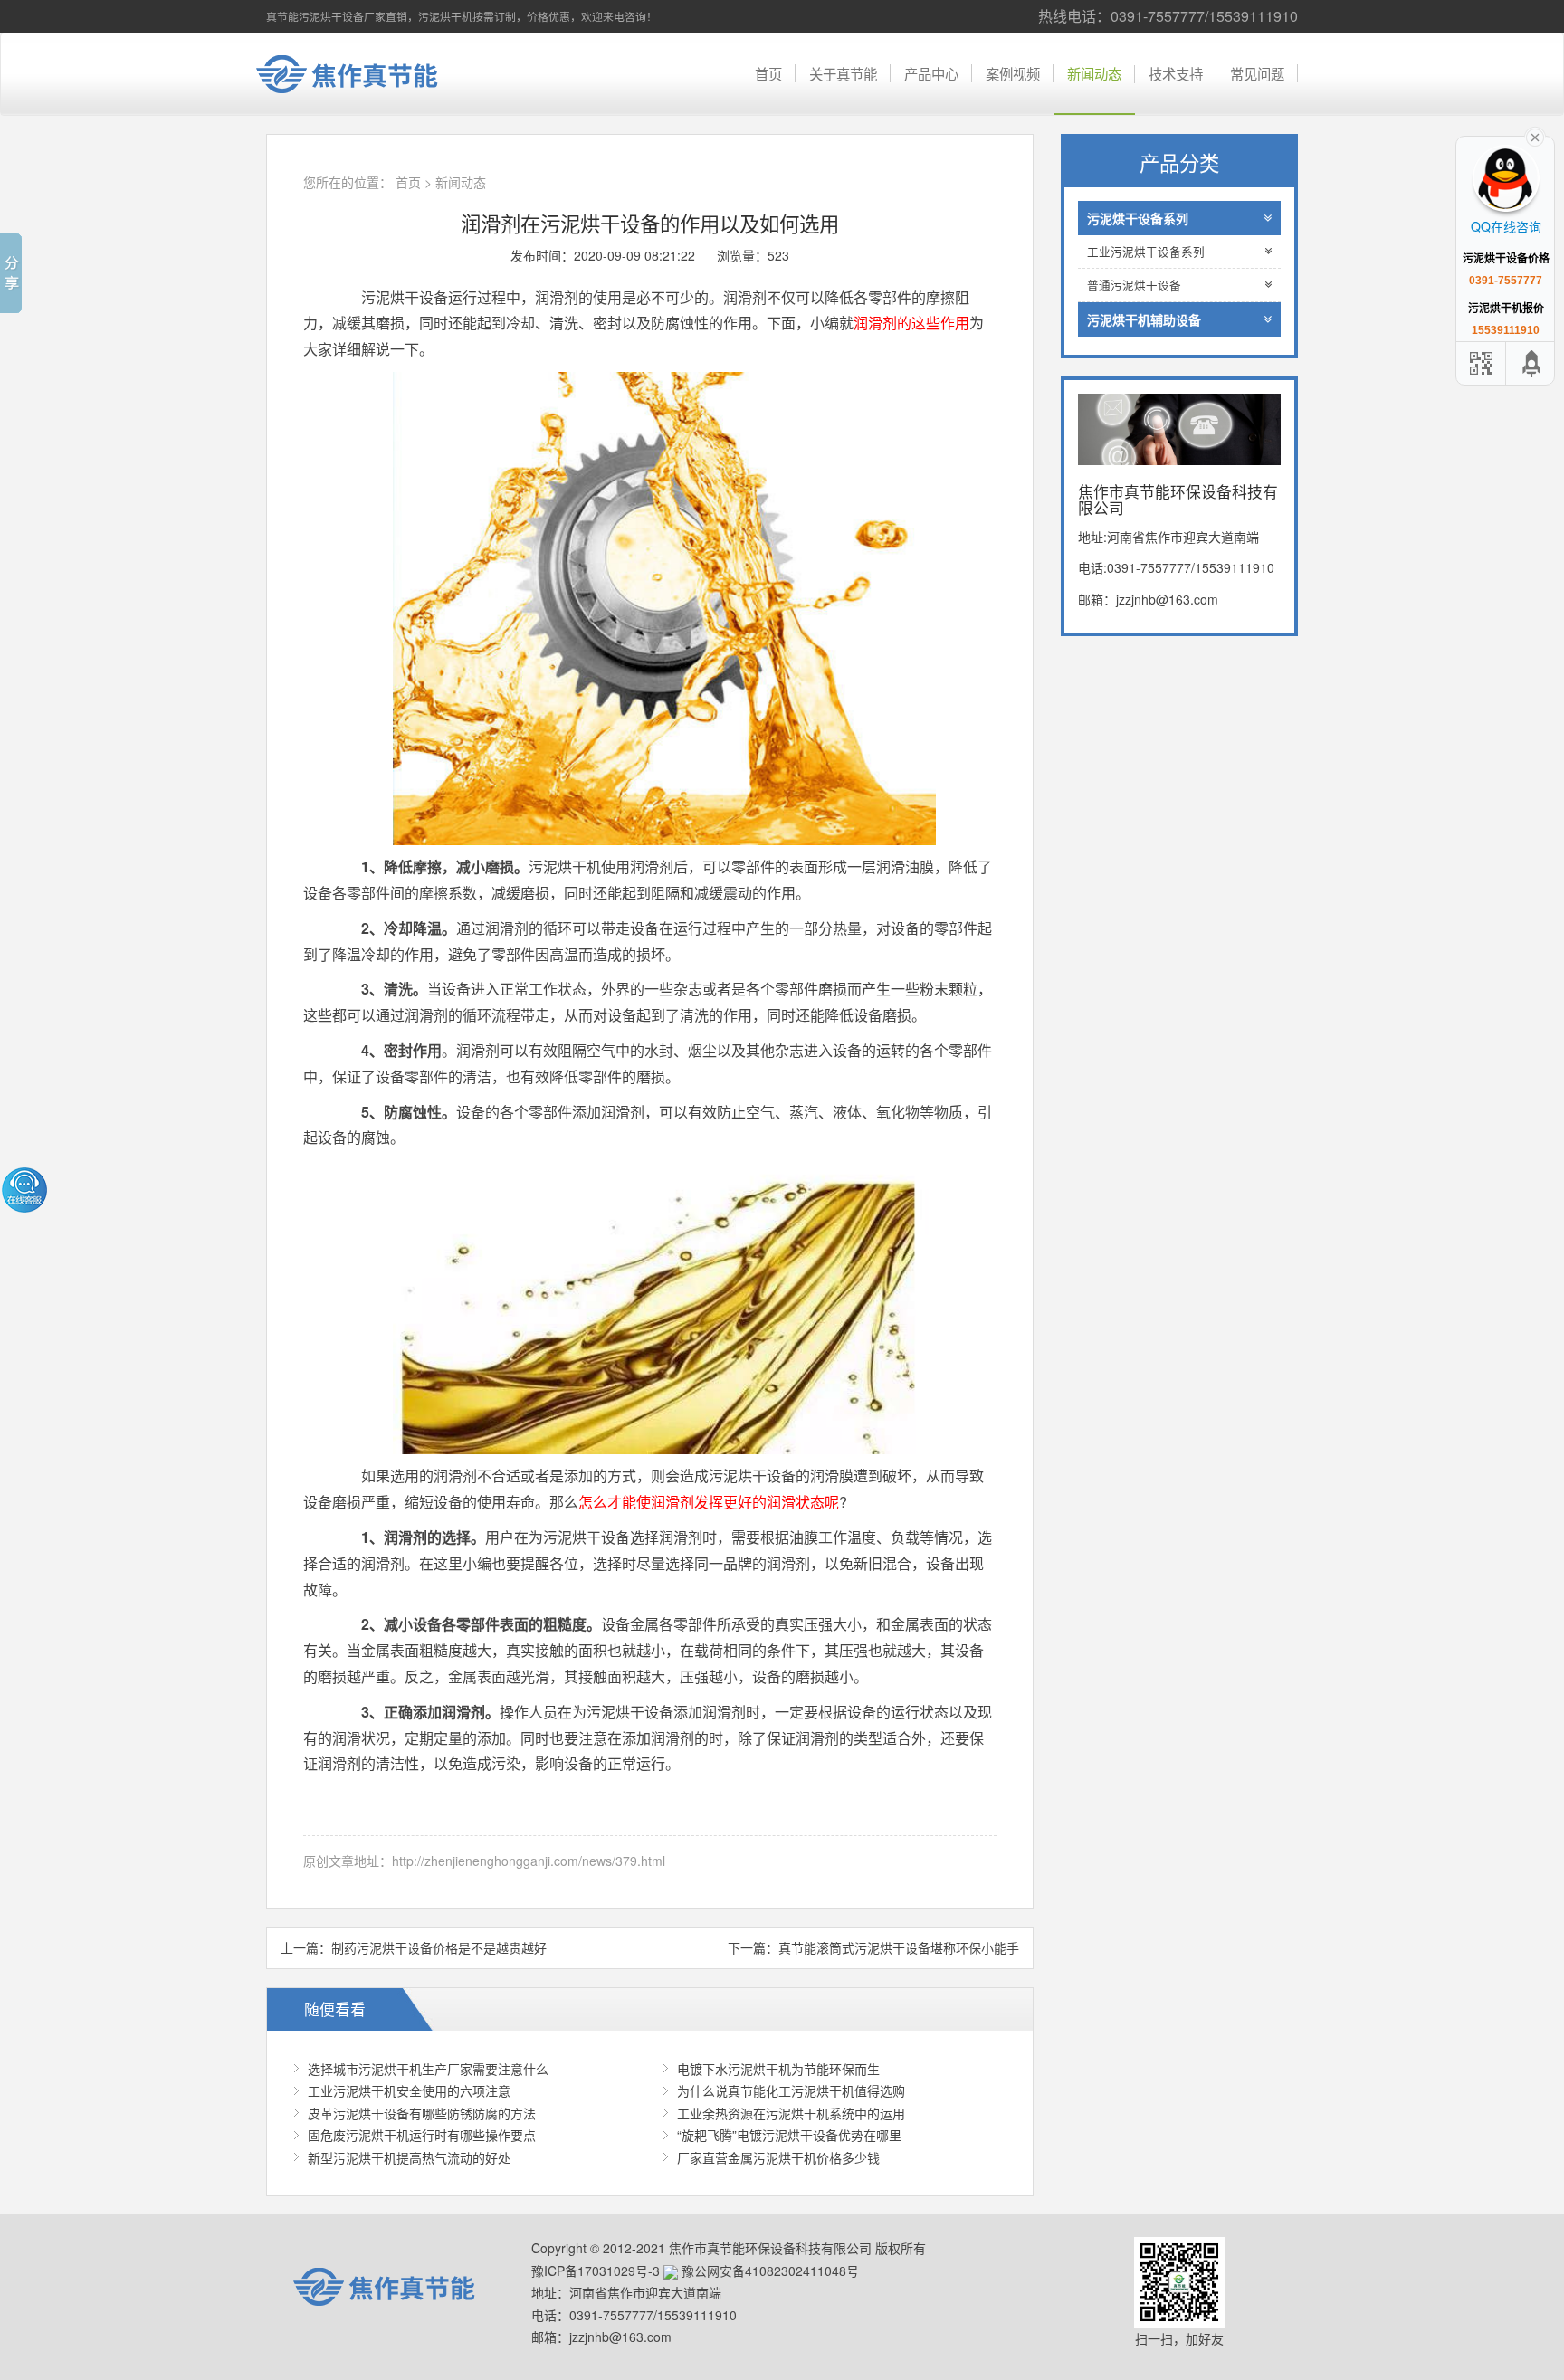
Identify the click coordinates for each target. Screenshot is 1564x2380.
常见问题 (1257, 73)
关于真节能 (843, 73)
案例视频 (1013, 73)
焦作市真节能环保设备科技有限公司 (361, 74)
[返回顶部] (1532, 363)
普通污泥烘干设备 (1134, 285)
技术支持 (1176, 73)
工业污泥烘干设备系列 (1146, 252)
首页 (768, 73)
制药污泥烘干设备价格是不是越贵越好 (439, 1947)
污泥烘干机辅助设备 (1144, 319)
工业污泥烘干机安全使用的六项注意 (409, 2090)
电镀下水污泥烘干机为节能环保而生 (778, 2069)
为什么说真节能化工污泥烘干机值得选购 (791, 2090)
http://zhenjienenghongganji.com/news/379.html (529, 1861)
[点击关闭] (1535, 136)
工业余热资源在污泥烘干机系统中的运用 (791, 2113)
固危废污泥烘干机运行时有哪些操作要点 (422, 2135)
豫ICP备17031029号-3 (596, 2271)
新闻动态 (1094, 73)
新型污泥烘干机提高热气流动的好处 (409, 2157)
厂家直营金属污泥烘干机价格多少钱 (778, 2157)
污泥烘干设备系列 (1138, 218)
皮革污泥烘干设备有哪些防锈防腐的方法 (422, 2113)
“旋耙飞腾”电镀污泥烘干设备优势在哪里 (789, 2135)
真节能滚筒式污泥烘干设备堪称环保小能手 (899, 1947)
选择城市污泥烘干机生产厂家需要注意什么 (428, 2069)
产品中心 (931, 73)
